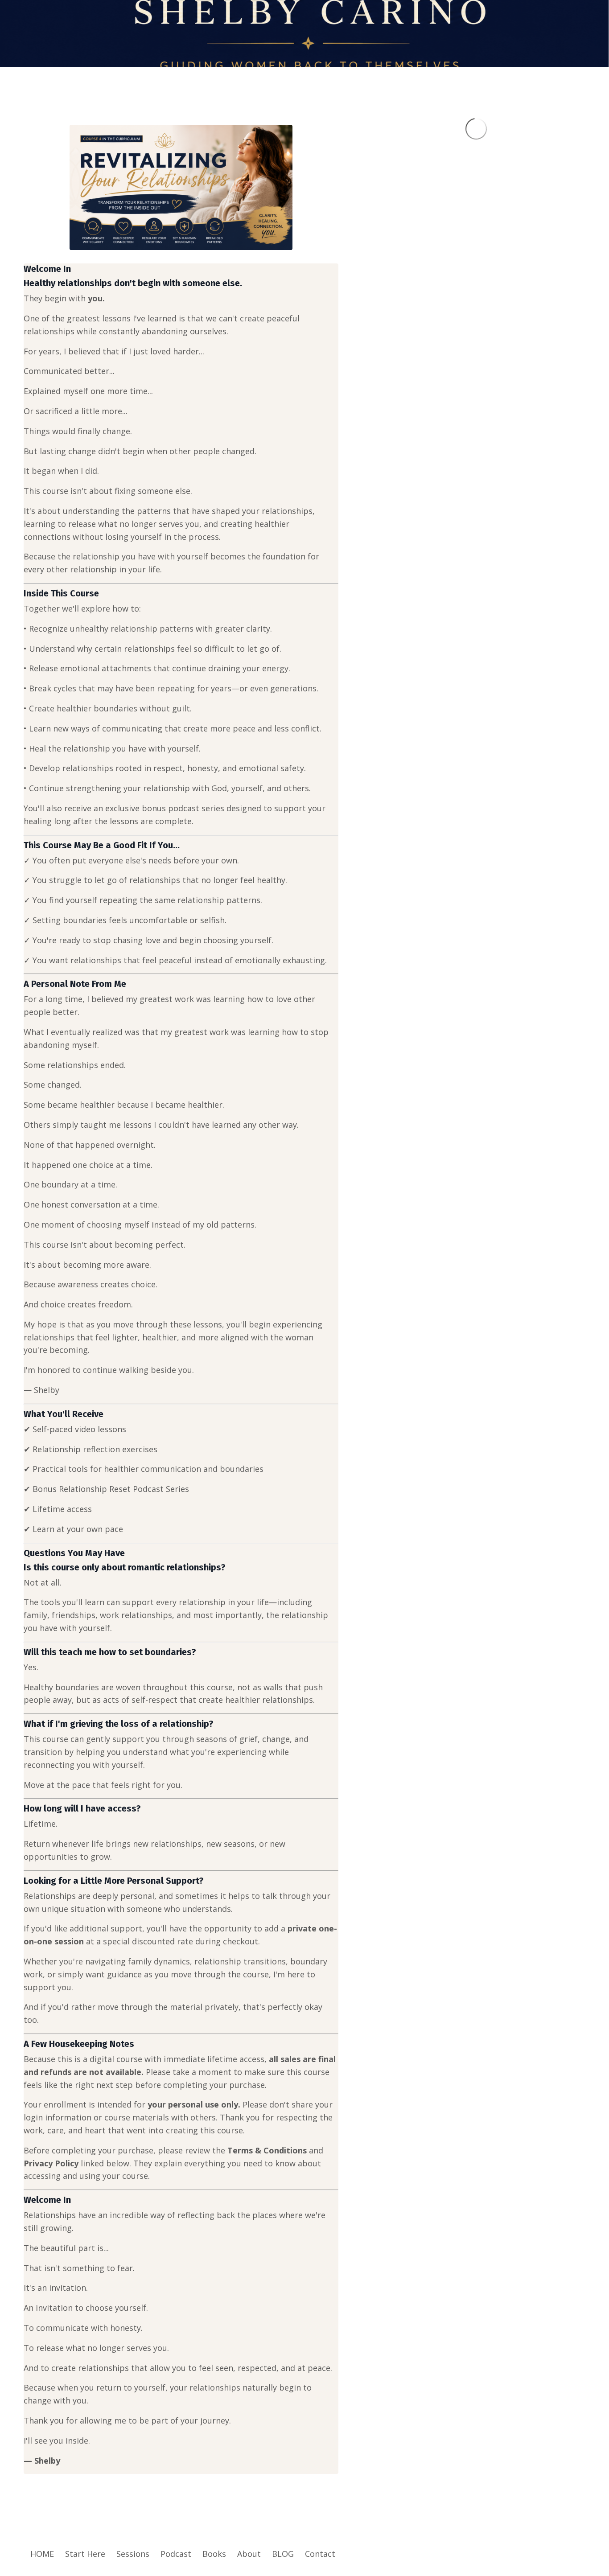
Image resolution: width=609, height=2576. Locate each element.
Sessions (133, 2554)
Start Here (85, 2554)
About (249, 2554)
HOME (42, 2554)
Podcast (176, 2554)
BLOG (283, 2554)
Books (214, 2554)
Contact (320, 2554)
